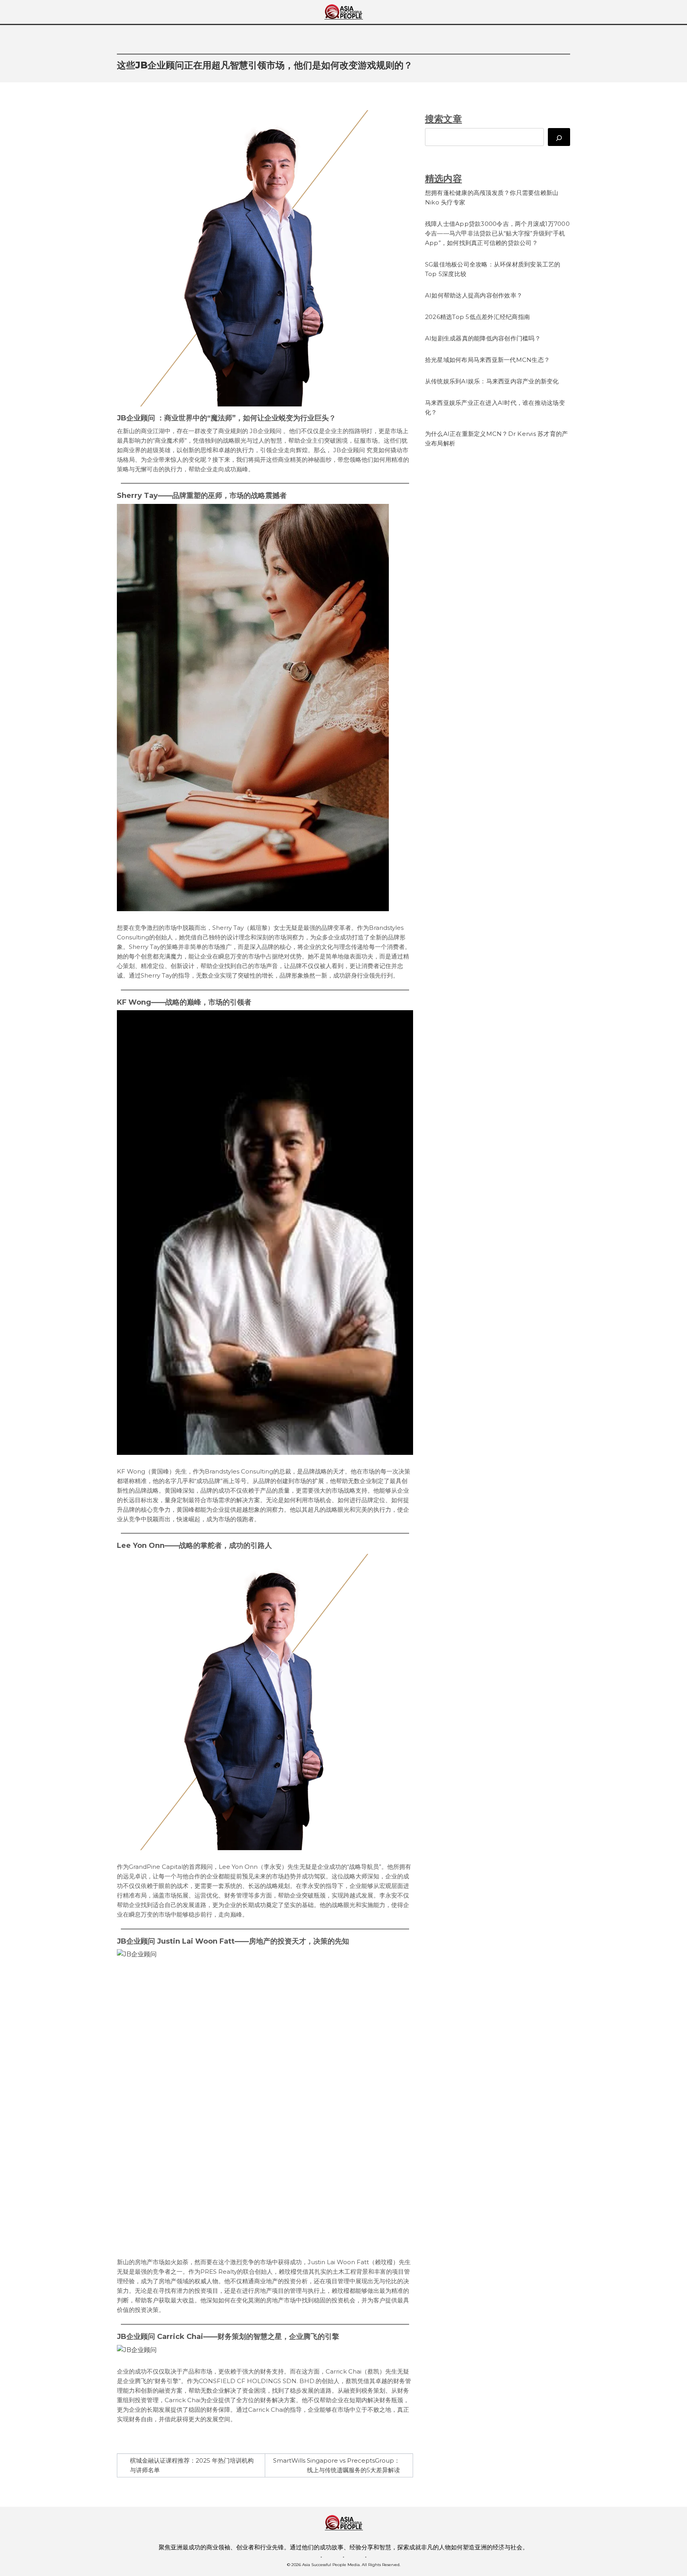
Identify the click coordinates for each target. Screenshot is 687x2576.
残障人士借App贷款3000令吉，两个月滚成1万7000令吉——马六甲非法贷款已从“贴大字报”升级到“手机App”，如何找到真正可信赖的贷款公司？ (497, 233)
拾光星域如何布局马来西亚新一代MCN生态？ (487, 360)
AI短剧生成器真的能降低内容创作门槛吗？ (483, 338)
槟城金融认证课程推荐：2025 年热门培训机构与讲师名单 (192, 2465)
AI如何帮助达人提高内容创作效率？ (474, 295)
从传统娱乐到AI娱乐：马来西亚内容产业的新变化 (492, 381)
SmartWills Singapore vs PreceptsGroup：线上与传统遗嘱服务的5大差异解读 (337, 2465)
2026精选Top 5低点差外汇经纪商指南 (477, 317)
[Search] (559, 137)
